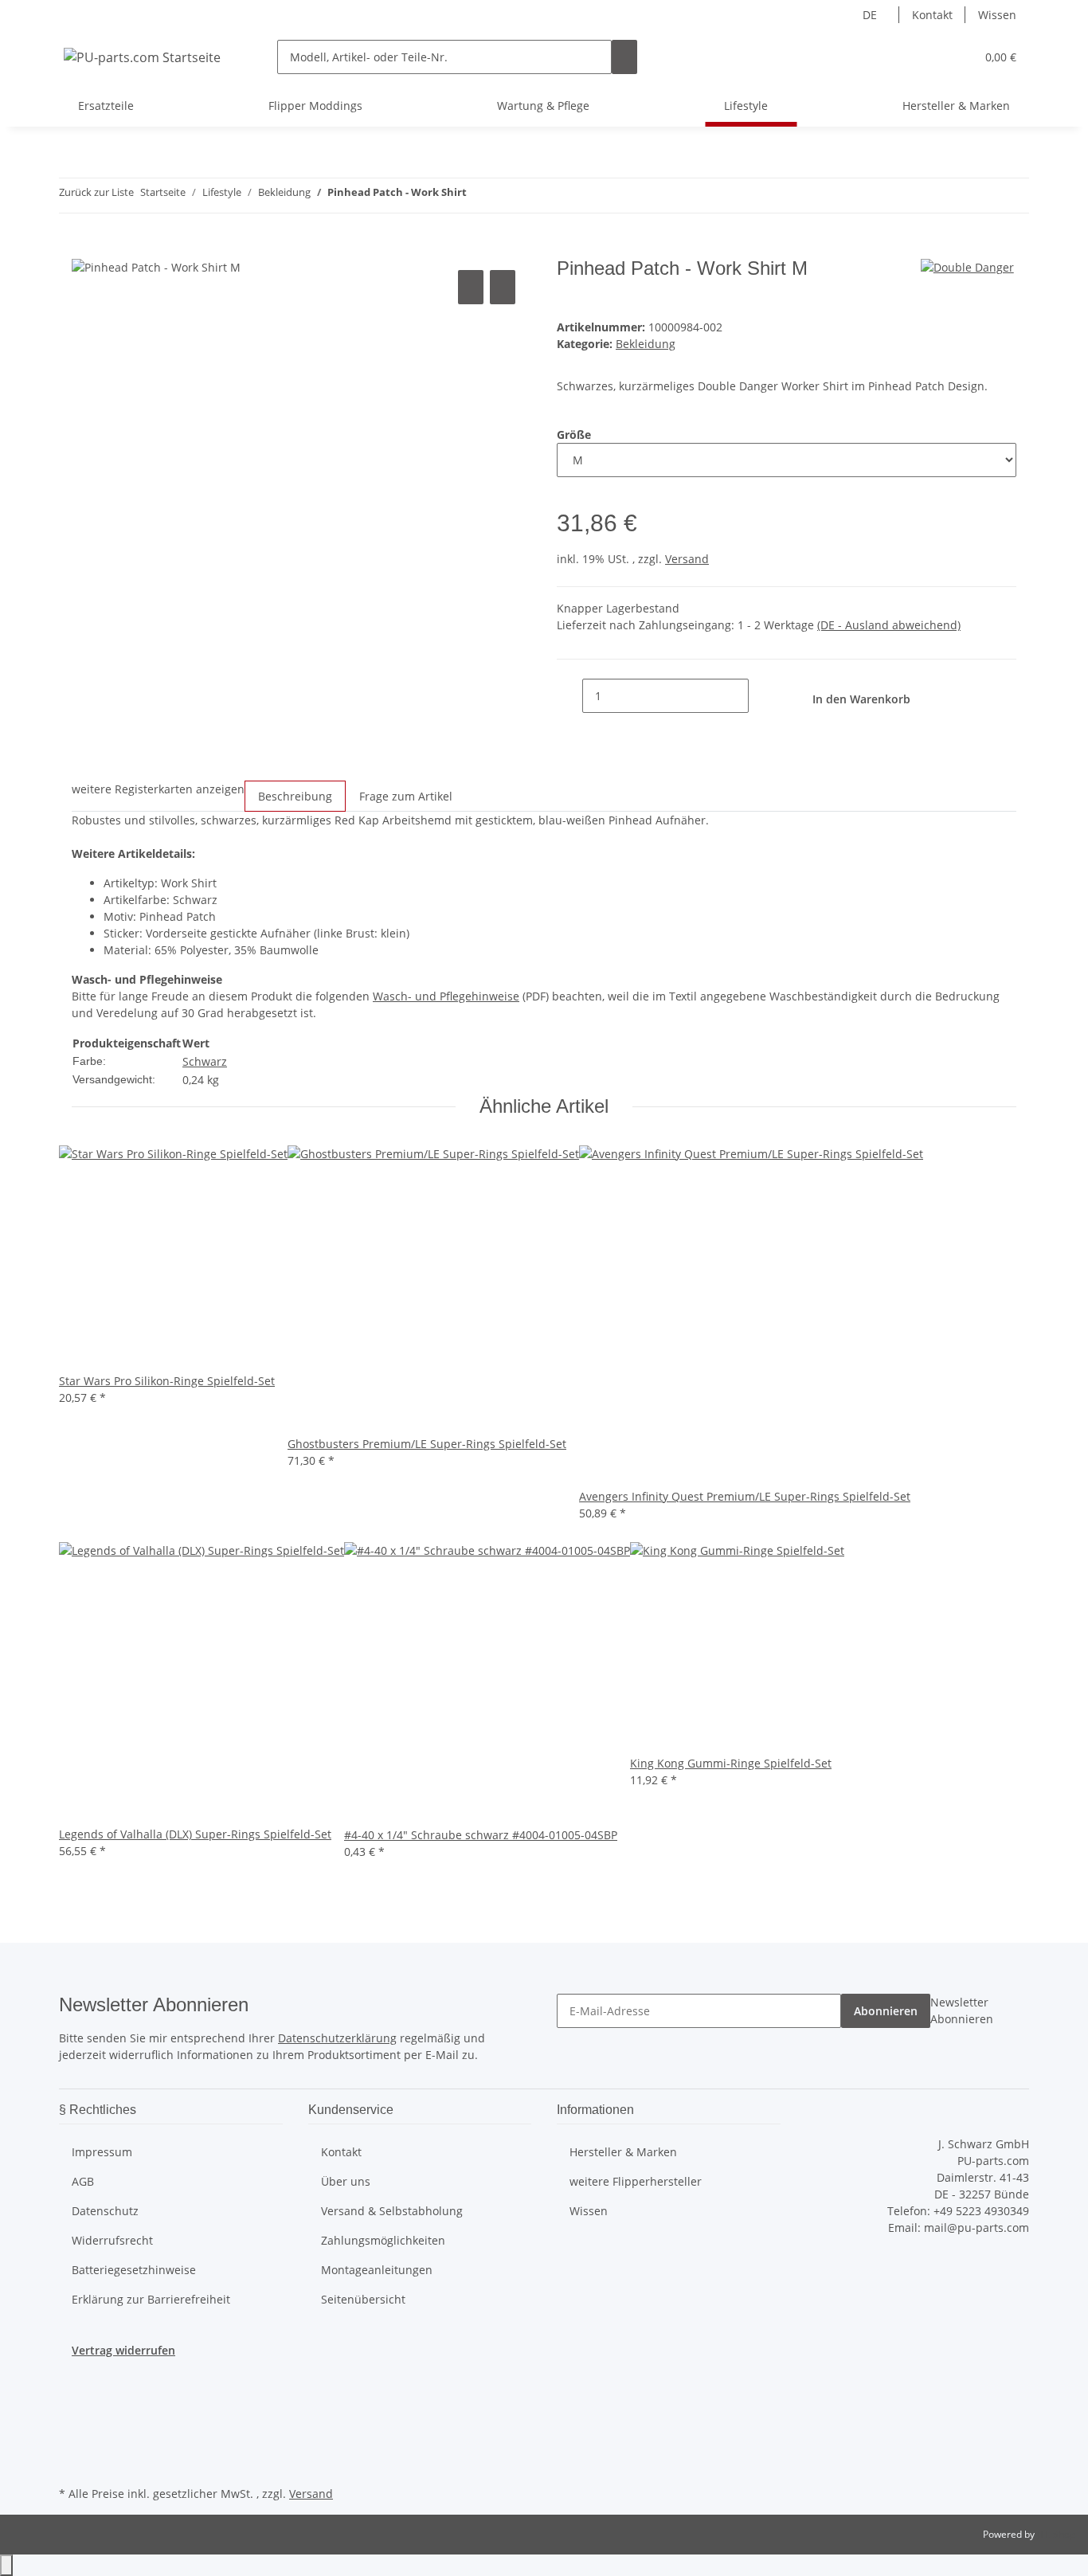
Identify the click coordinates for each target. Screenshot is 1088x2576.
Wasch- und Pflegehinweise (446, 996)
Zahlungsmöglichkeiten (383, 2240)
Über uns (346, 2181)
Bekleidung (646, 344)
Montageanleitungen (377, 2270)
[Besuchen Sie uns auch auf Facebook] (72, 2390)
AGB (83, 2181)
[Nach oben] (6, 2565)
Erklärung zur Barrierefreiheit (151, 2299)
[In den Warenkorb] (84, 249)
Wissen (997, 15)
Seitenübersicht (363, 2299)
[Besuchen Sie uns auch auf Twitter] (72, 2409)
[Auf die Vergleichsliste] (471, 287)
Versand (687, 559)
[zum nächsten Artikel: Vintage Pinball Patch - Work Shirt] (508, 196)
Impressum (102, 2152)
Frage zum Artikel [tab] (406, 796)
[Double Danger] (967, 266)
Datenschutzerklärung (337, 2038)
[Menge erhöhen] (761, 696)
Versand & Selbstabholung (392, 2211)
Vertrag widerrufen (123, 2350)
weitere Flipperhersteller (636, 2181)
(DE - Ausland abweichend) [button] (889, 625)
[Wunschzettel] (957, 57)
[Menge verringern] (569, 696)
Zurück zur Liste (96, 192)
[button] (931, 57)
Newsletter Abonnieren (962, 2010)
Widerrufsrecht (112, 2240)
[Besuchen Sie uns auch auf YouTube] (72, 2427)
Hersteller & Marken (956, 106)
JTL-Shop (1056, 2534)
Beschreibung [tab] (295, 796)
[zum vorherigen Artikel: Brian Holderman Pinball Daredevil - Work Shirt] (479, 196)
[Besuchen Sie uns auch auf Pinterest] (72, 2445)
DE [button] (871, 15)
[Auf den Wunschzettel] (503, 287)
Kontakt (932, 15)
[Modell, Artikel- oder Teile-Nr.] (624, 57)
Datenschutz (105, 2211)
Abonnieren (886, 2011)
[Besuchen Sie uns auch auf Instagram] (72, 2464)
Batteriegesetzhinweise (134, 2270)
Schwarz (205, 1061)
